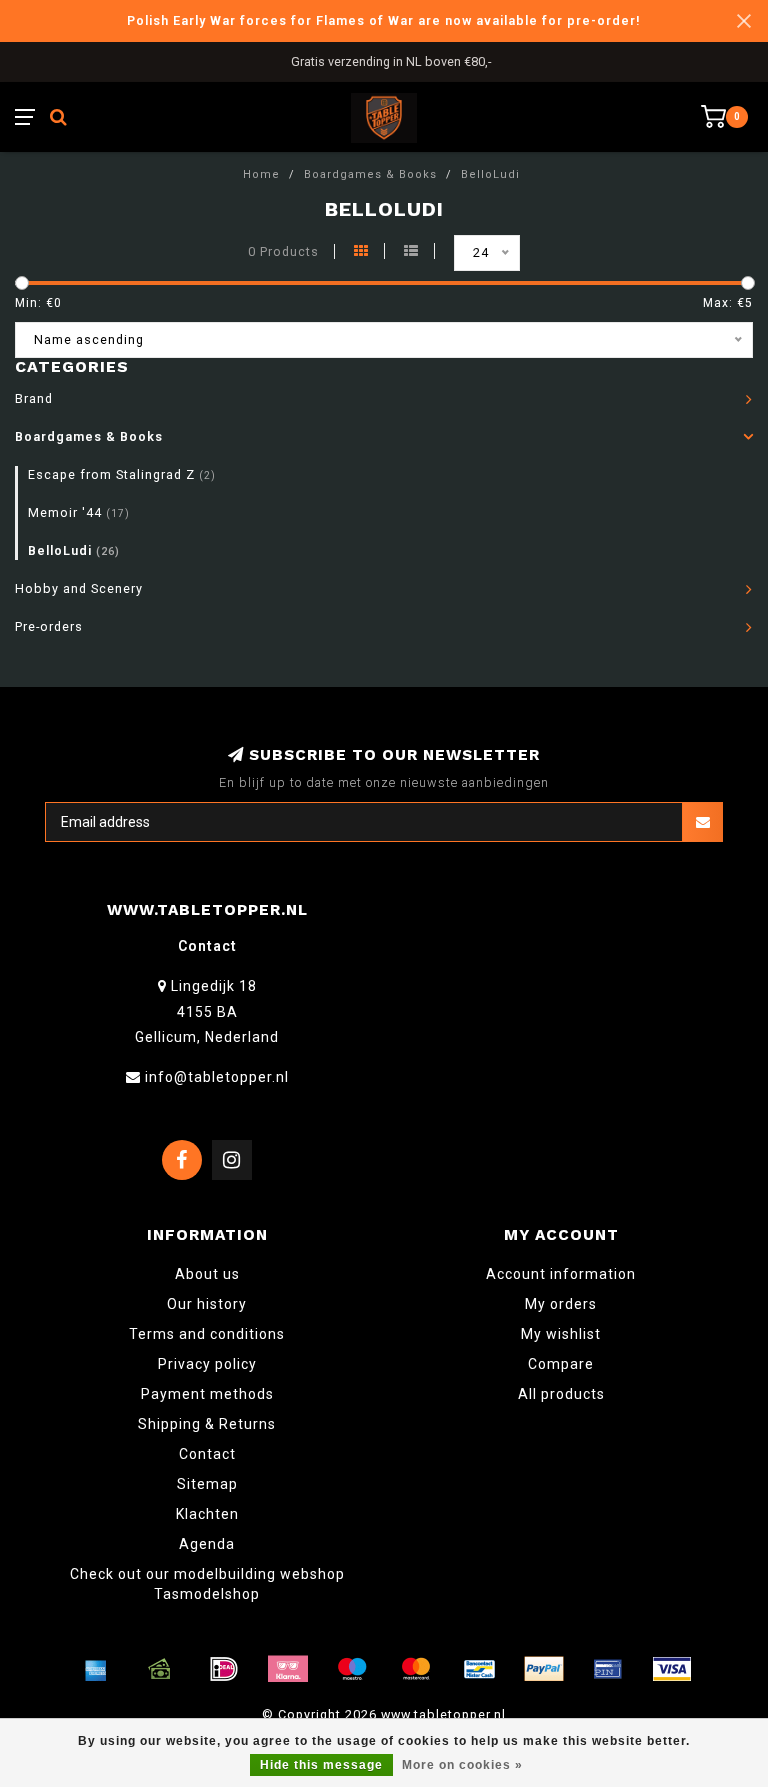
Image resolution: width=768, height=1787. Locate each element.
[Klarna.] (288, 1669)
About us (207, 1274)
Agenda (207, 1544)
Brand (34, 398)
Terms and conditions (207, 1334)
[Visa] (672, 1669)
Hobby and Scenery (79, 588)
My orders (561, 1304)
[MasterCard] (416, 1669)
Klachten (207, 1514)
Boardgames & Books (89, 436)
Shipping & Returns (207, 1424)
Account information (561, 1274)
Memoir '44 (79, 512)
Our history (207, 1304)
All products (561, 1394)
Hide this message (321, 1765)
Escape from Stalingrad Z (122, 474)
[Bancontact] (480, 1669)
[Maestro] (352, 1669)
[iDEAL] (224, 1669)
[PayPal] (544, 1669)
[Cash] (160, 1669)
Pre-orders (49, 626)
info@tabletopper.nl (217, 1077)
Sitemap (207, 1484)
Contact (207, 1454)
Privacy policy (207, 1364)
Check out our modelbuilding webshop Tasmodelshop (207, 1584)
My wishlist (561, 1334)
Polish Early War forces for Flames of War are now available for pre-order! (384, 20)
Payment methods (207, 1394)
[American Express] (96, 1669)
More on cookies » (462, 1765)
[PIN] (608, 1669)
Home (261, 174)
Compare (561, 1364)
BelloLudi (74, 550)
